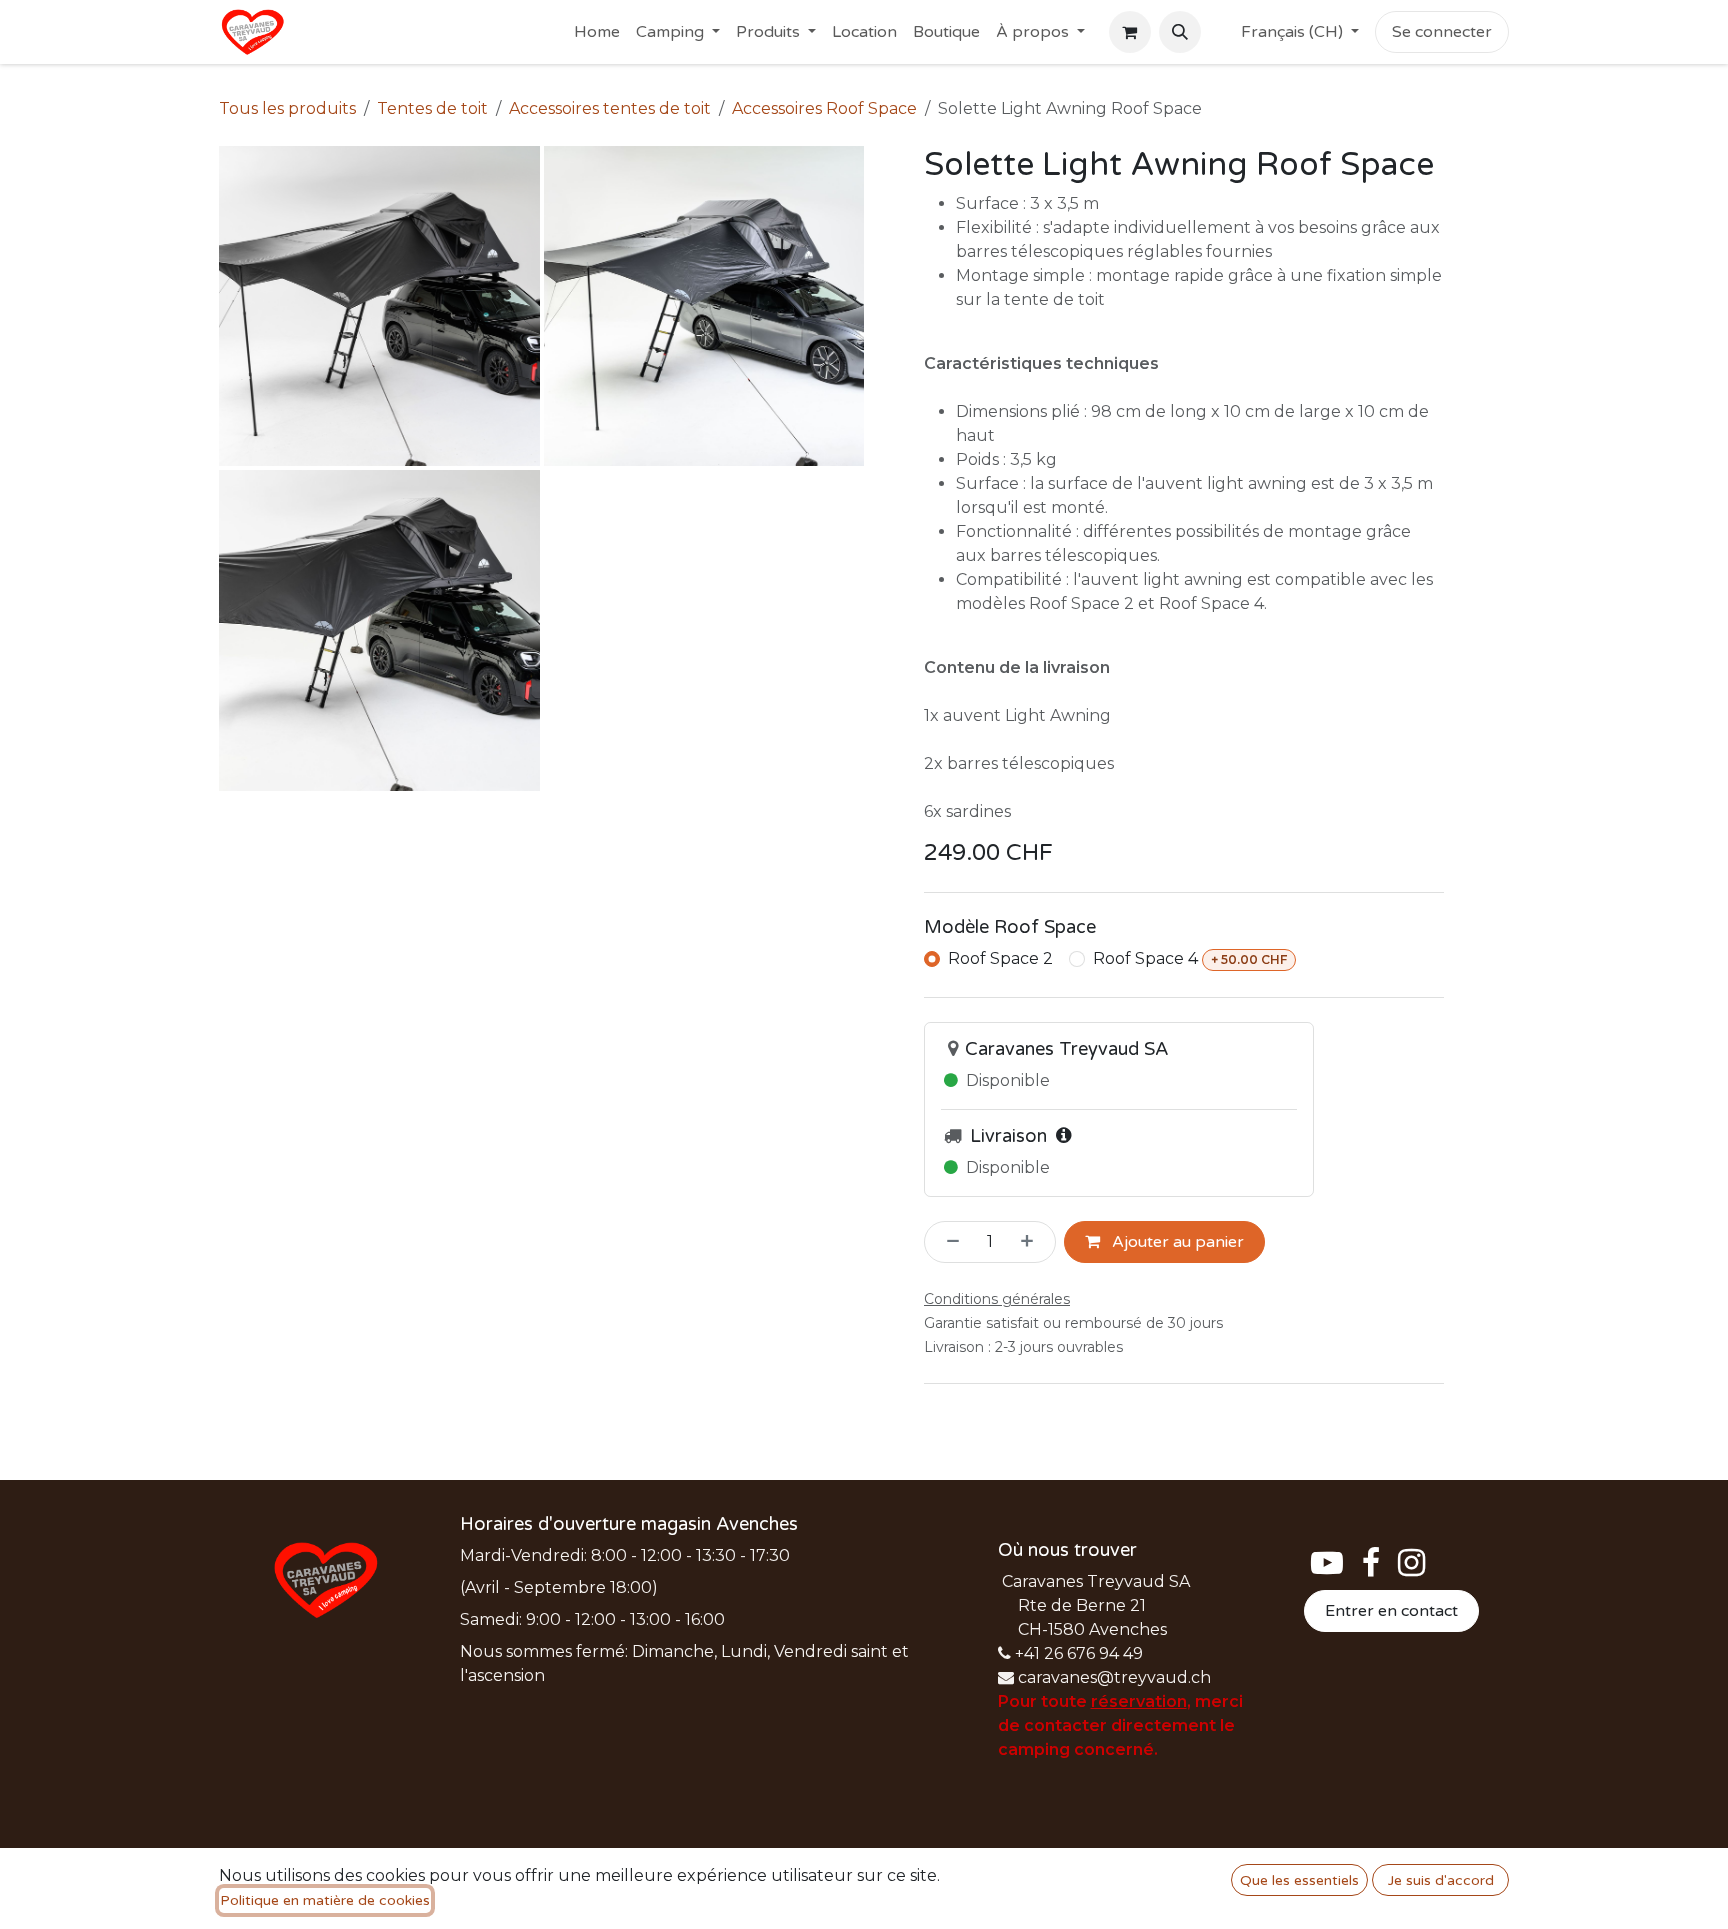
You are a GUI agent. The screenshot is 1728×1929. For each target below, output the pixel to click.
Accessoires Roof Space (824, 108)
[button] (1180, 32)
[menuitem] (597, 32)
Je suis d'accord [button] (1441, 1880)
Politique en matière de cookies (325, 1900)
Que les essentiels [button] (1299, 1880)
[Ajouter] (1033, 1242)
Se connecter (1442, 32)
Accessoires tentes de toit (610, 108)
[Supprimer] (947, 1242)
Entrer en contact (1391, 1611)
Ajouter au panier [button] (1176, 1242)
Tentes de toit (432, 108)
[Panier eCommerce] (1130, 32)
